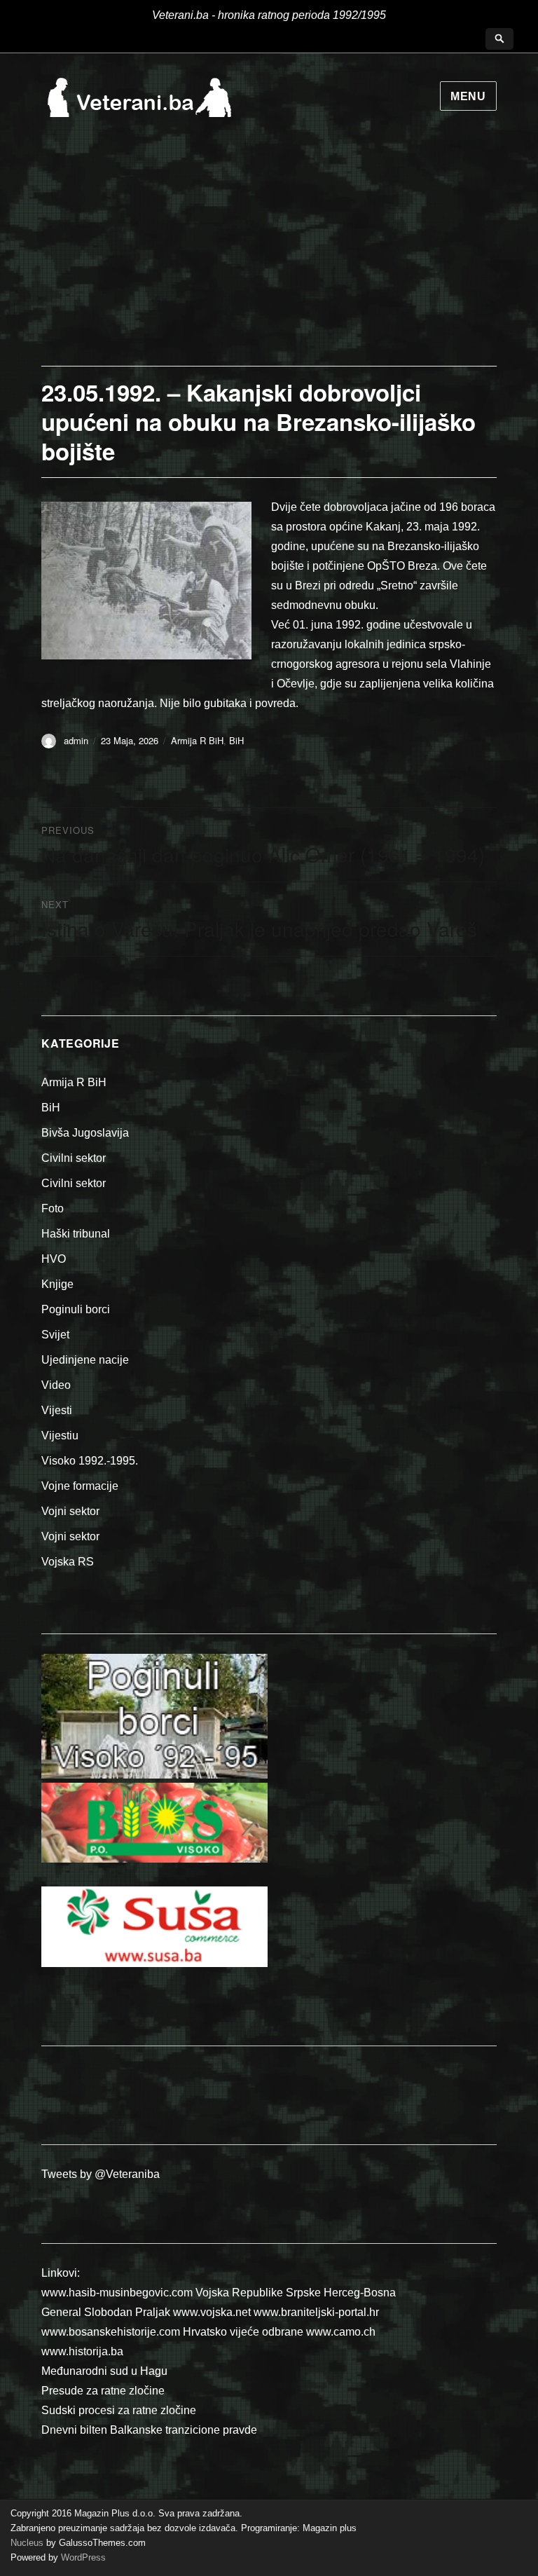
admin (76, 740)
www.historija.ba (82, 2351)
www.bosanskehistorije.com (111, 2332)
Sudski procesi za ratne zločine (119, 2410)
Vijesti (57, 1410)
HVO (54, 1259)
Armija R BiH (197, 740)
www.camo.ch (341, 2332)
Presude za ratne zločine (103, 2391)
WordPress (82, 2557)
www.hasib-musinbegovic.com (117, 2293)
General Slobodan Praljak (106, 2312)
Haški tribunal (76, 1234)
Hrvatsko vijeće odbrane (243, 2332)
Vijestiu (60, 1436)
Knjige (57, 1284)
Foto (53, 1208)
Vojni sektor (70, 1511)
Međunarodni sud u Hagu (104, 2371)
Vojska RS (68, 1562)
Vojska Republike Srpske (258, 2293)
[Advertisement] (269, 261)
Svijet (55, 1335)
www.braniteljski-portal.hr (316, 2312)
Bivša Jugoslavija (85, 1133)
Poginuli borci (76, 1309)
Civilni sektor (74, 1158)
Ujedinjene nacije (85, 1360)
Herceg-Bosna (360, 2293)
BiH (236, 740)
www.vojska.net (212, 2312)
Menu (468, 96)
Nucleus (27, 2543)
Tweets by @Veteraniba (101, 2174)
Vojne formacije (80, 1486)
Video (56, 1385)
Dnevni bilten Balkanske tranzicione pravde (149, 2430)
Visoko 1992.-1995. (90, 1461)
